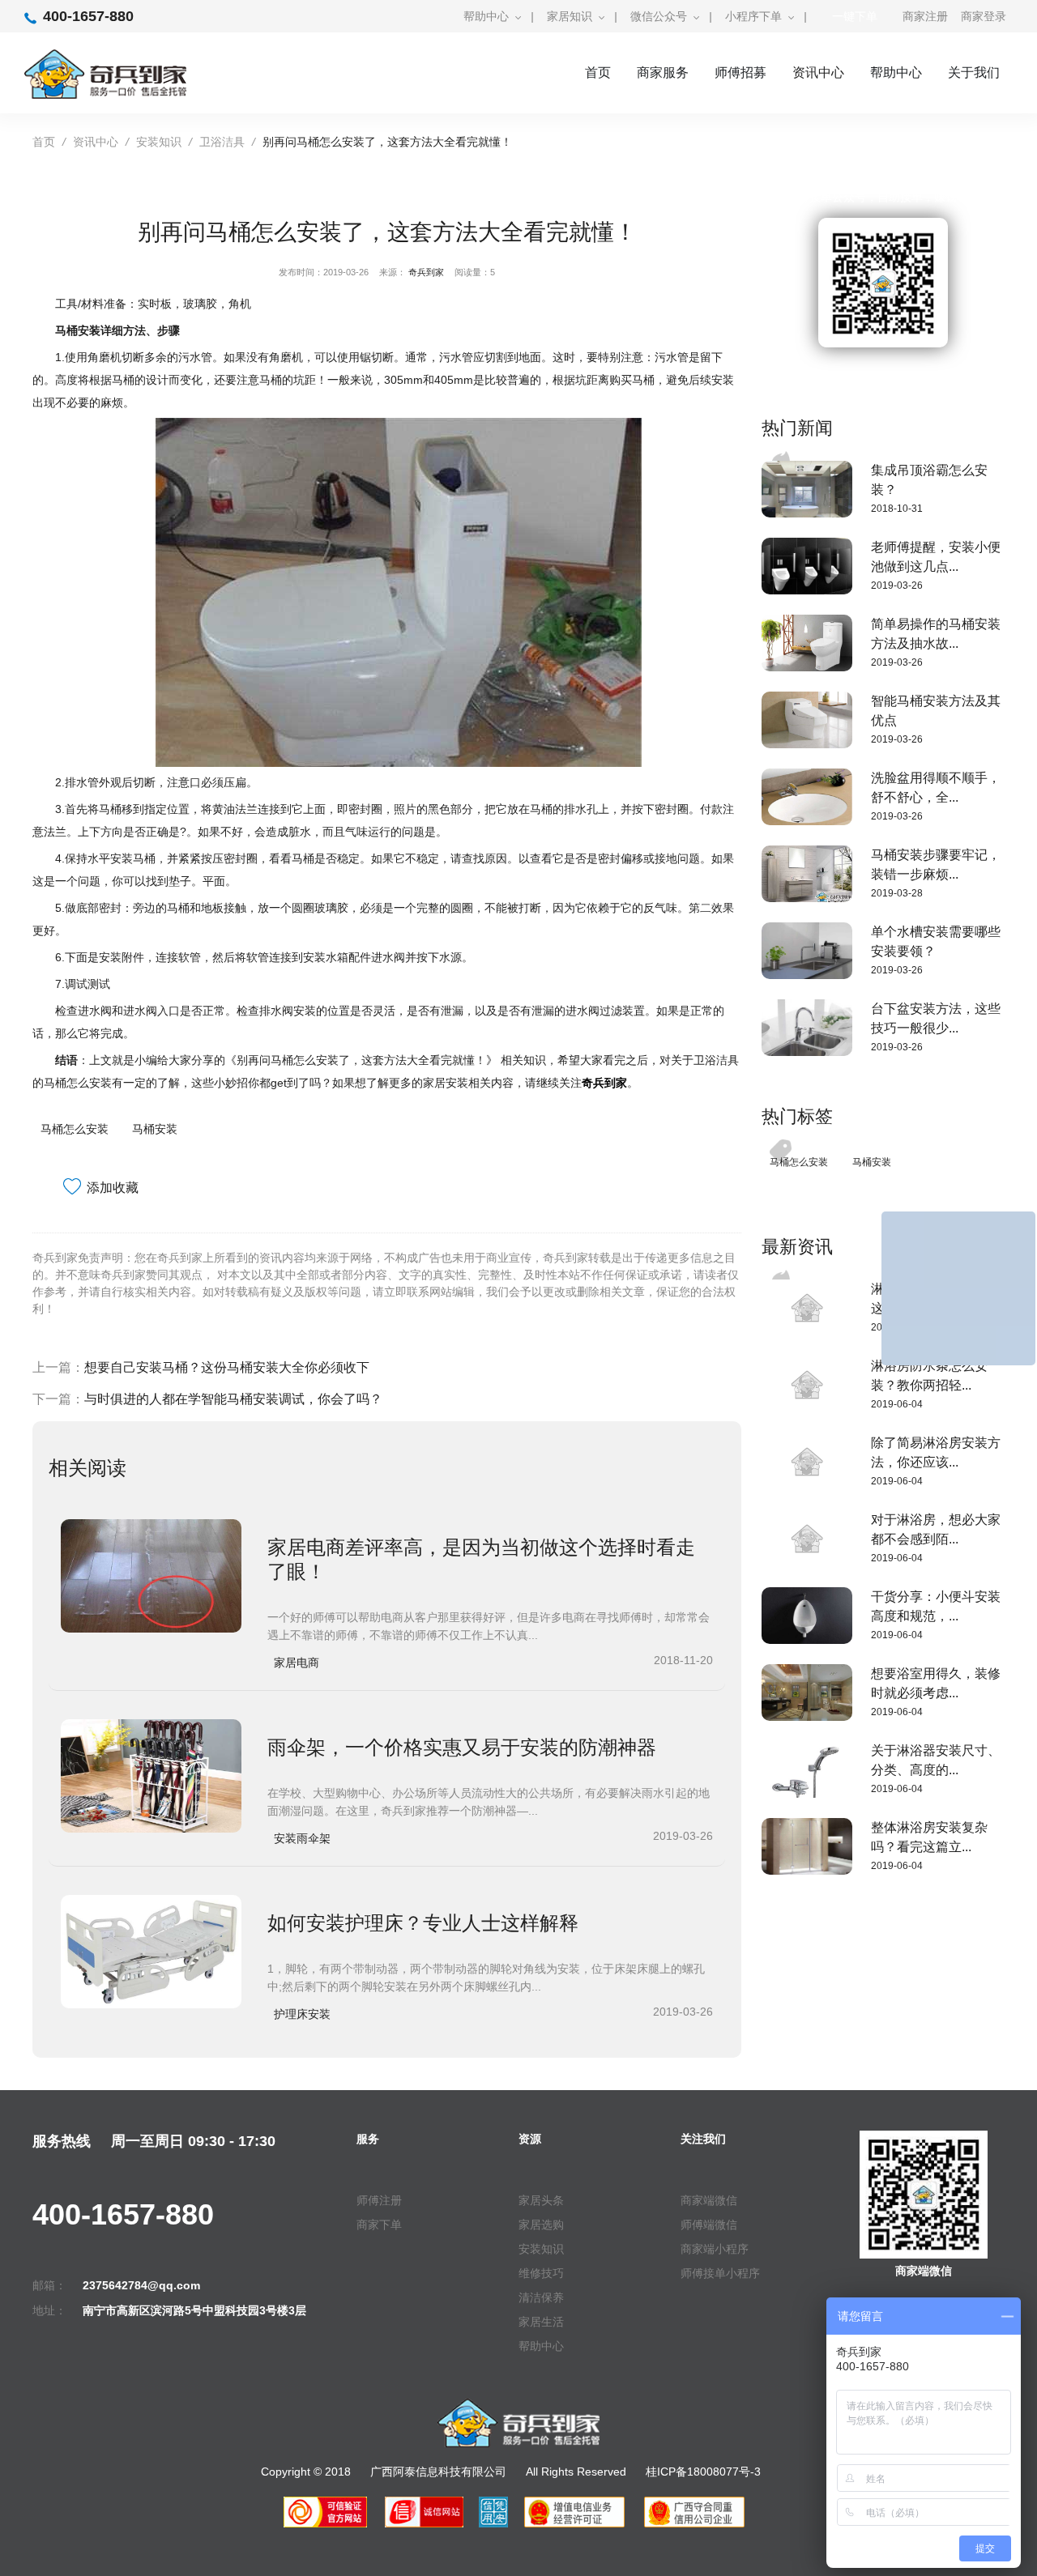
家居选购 (541, 2225)
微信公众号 (659, 16)
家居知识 (570, 16)
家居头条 (541, 2200)
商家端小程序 (715, 2249)
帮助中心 (486, 16)
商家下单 (379, 2225)
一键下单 (855, 16)
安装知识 (159, 142)
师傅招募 (740, 72)
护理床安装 (302, 2014)
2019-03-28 (897, 893)
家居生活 (541, 2322)
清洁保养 (541, 2297)
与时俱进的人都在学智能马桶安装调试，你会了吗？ (233, 1399)
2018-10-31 (897, 509)
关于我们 (974, 72)
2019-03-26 (897, 585)
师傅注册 (379, 2200)
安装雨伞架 (302, 1838)
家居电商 (297, 1663)
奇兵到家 (426, 272)
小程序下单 (753, 16)
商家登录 (984, 16)
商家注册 (925, 16)
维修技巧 (541, 2273)
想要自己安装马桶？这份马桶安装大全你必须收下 (227, 1367)
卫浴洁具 (222, 142)
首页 (598, 72)
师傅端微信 (709, 2225)
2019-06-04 (897, 1404)
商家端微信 (709, 2200)
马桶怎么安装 (75, 1129)
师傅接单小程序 (720, 2273)
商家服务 (663, 72)
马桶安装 (155, 1129)
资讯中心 (818, 72)
